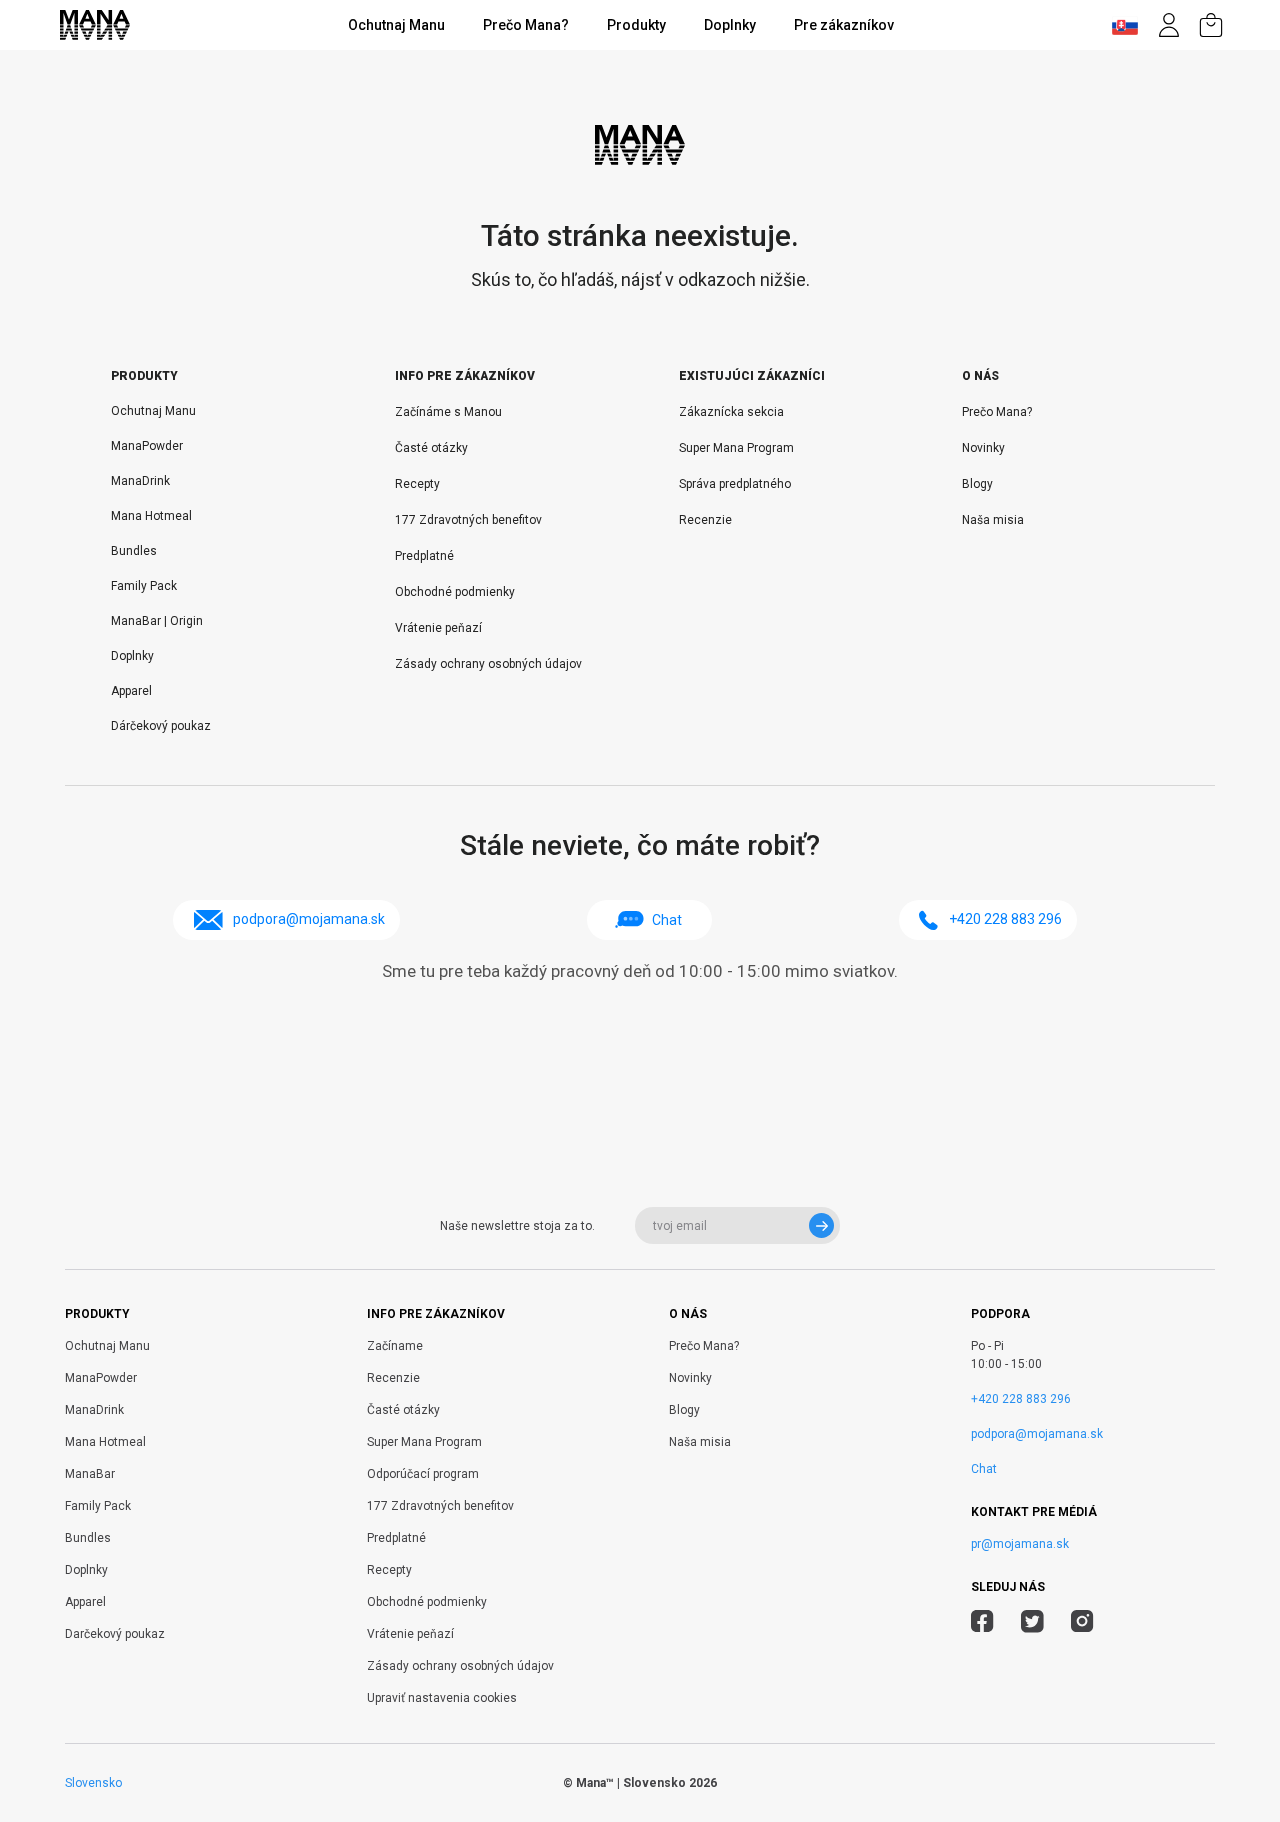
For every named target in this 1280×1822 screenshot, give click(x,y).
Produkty (636, 25)
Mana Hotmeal (151, 516)
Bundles (134, 551)
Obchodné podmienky (455, 592)
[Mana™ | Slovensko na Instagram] (1082, 1624)
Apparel (131, 691)
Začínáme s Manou (448, 412)
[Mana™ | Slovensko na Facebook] (982, 1624)
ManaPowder (147, 446)
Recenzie (705, 520)
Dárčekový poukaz (161, 726)
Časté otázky (431, 448)
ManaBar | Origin (157, 621)
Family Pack (145, 586)
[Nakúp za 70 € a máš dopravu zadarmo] (1211, 25)
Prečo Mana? (526, 25)
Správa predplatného (735, 484)
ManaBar (90, 1474)
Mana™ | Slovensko (631, 1783)
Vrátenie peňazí (438, 628)
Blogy (977, 484)
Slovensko (93, 1783)
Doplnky (730, 25)
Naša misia (993, 520)
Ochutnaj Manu (396, 25)
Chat (667, 920)
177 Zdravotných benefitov (468, 520)
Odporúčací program (423, 1474)
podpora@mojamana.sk (1037, 1434)
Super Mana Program (736, 448)
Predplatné (424, 556)
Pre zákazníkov (844, 25)
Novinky (983, 448)
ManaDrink (140, 481)
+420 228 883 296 (1021, 1399)
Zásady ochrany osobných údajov (488, 664)
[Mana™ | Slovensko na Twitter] (1032, 1624)
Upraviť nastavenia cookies (442, 1698)
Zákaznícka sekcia (731, 412)
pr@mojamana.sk (1020, 1544)
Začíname (395, 1346)
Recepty (417, 484)
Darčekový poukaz (115, 1634)
